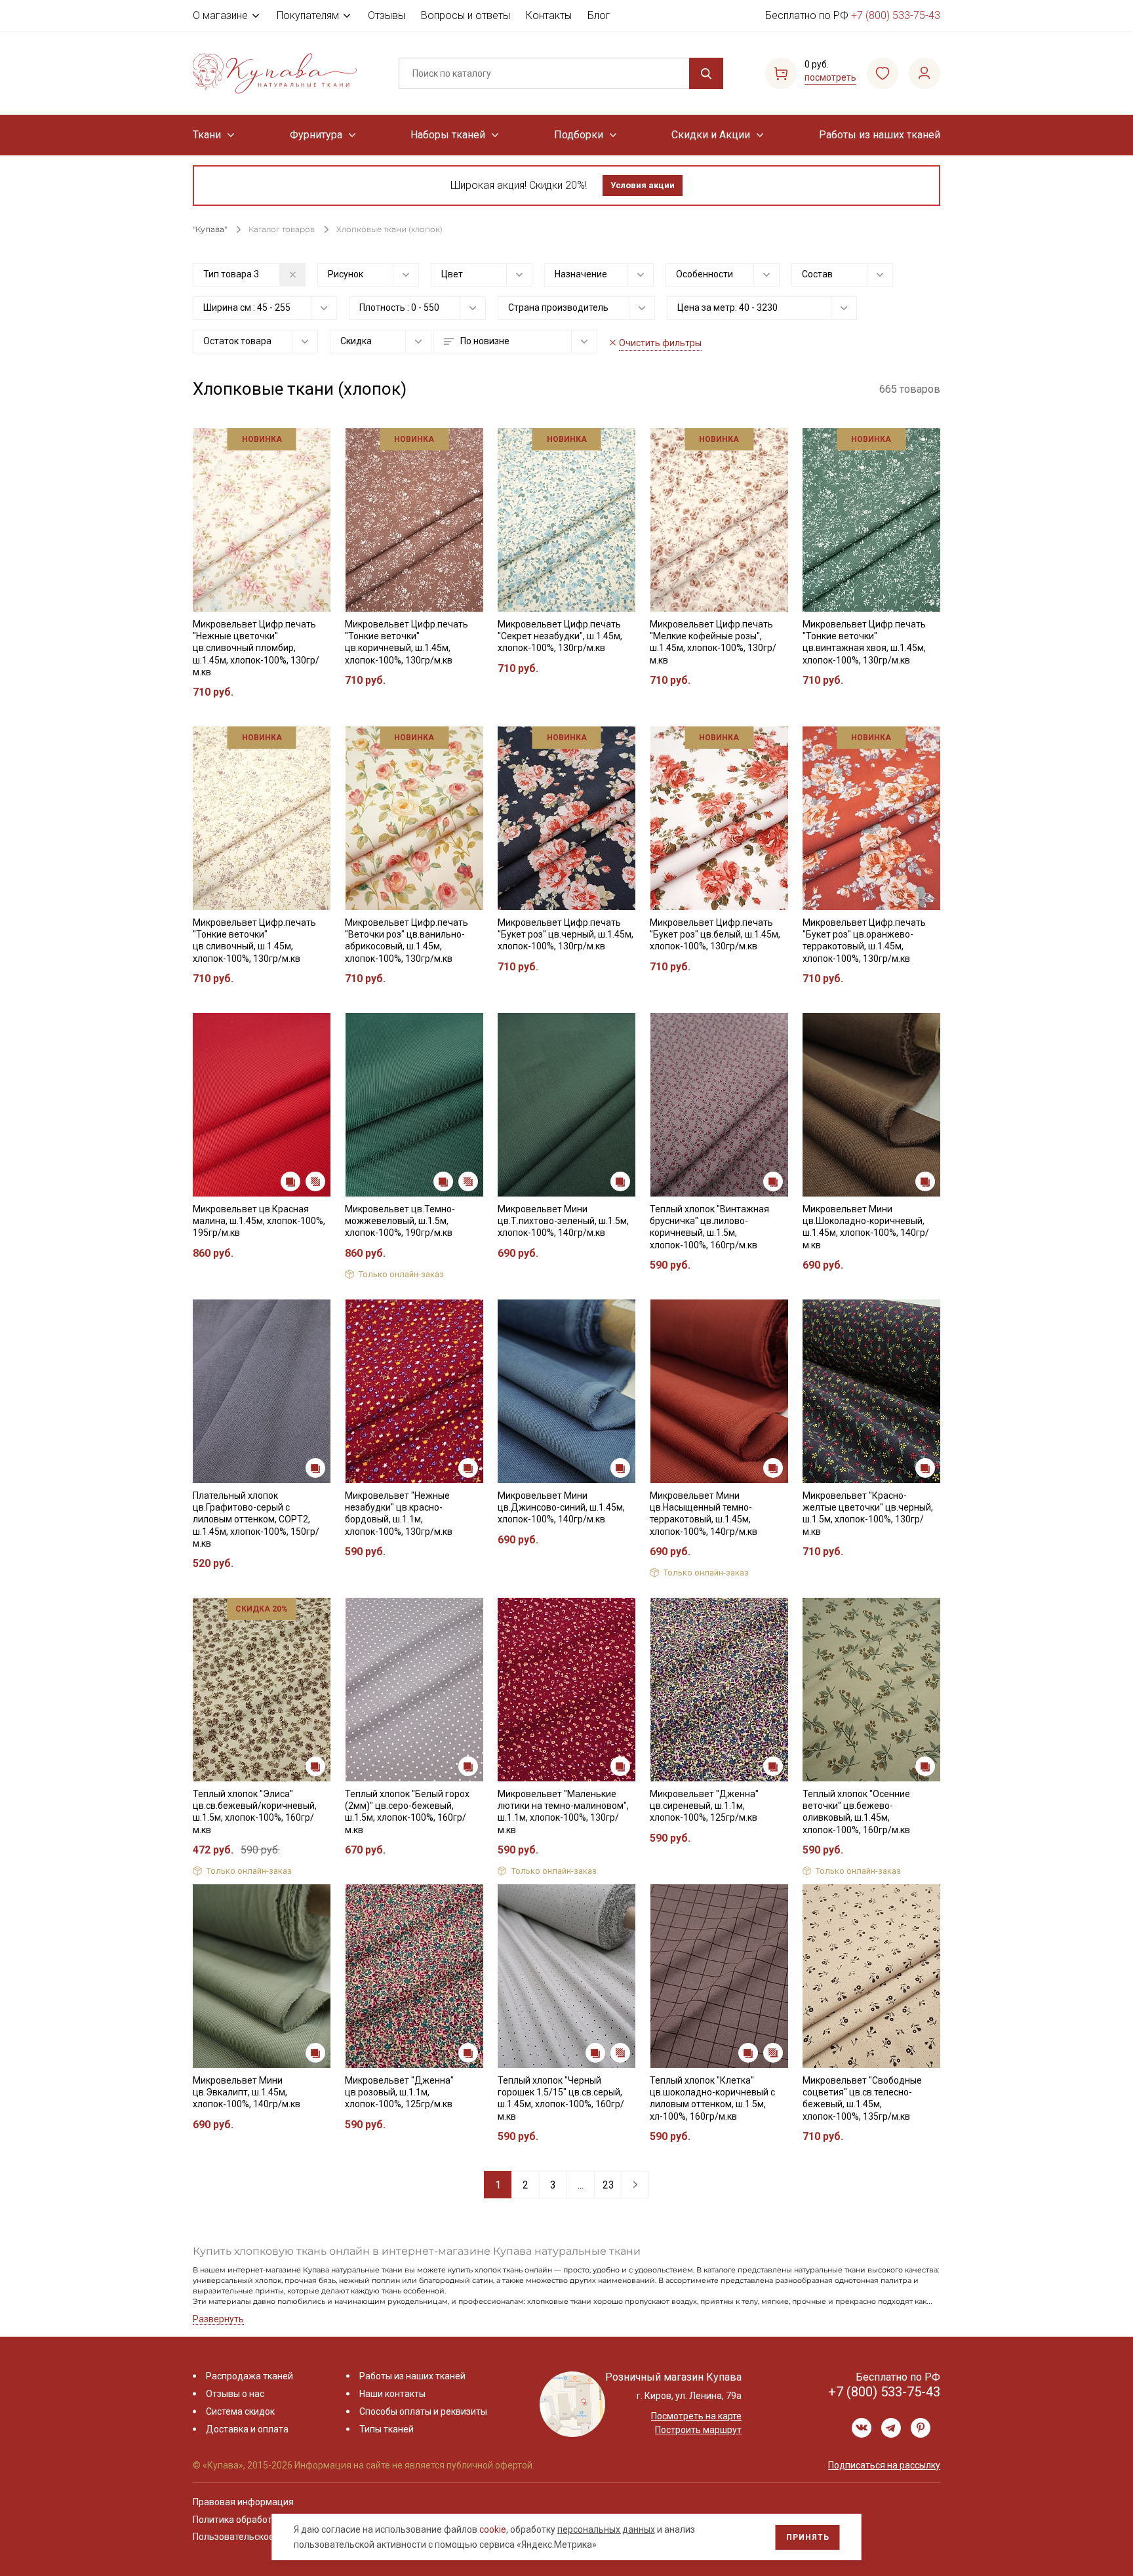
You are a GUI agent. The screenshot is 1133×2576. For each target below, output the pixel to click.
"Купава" (210, 229)
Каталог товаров (282, 229)
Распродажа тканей (249, 2376)
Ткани (207, 135)
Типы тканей (387, 2429)
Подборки (579, 135)
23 (608, 2185)
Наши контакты (392, 2394)
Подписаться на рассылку (884, 2465)
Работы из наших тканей (880, 135)
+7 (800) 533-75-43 (896, 15)
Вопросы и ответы (466, 15)
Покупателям (308, 15)
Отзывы (387, 15)
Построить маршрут (698, 2430)
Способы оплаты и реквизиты (423, 2411)
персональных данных (606, 2529)
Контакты (549, 15)
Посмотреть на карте (696, 2416)
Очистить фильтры (660, 343)
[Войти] (924, 73)
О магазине (220, 15)
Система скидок (240, 2411)
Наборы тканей (448, 135)
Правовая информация (243, 2502)
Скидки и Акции (711, 135)
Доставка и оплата (247, 2429)
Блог (599, 15)
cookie (493, 2529)
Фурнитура (316, 135)
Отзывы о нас (235, 2394)
